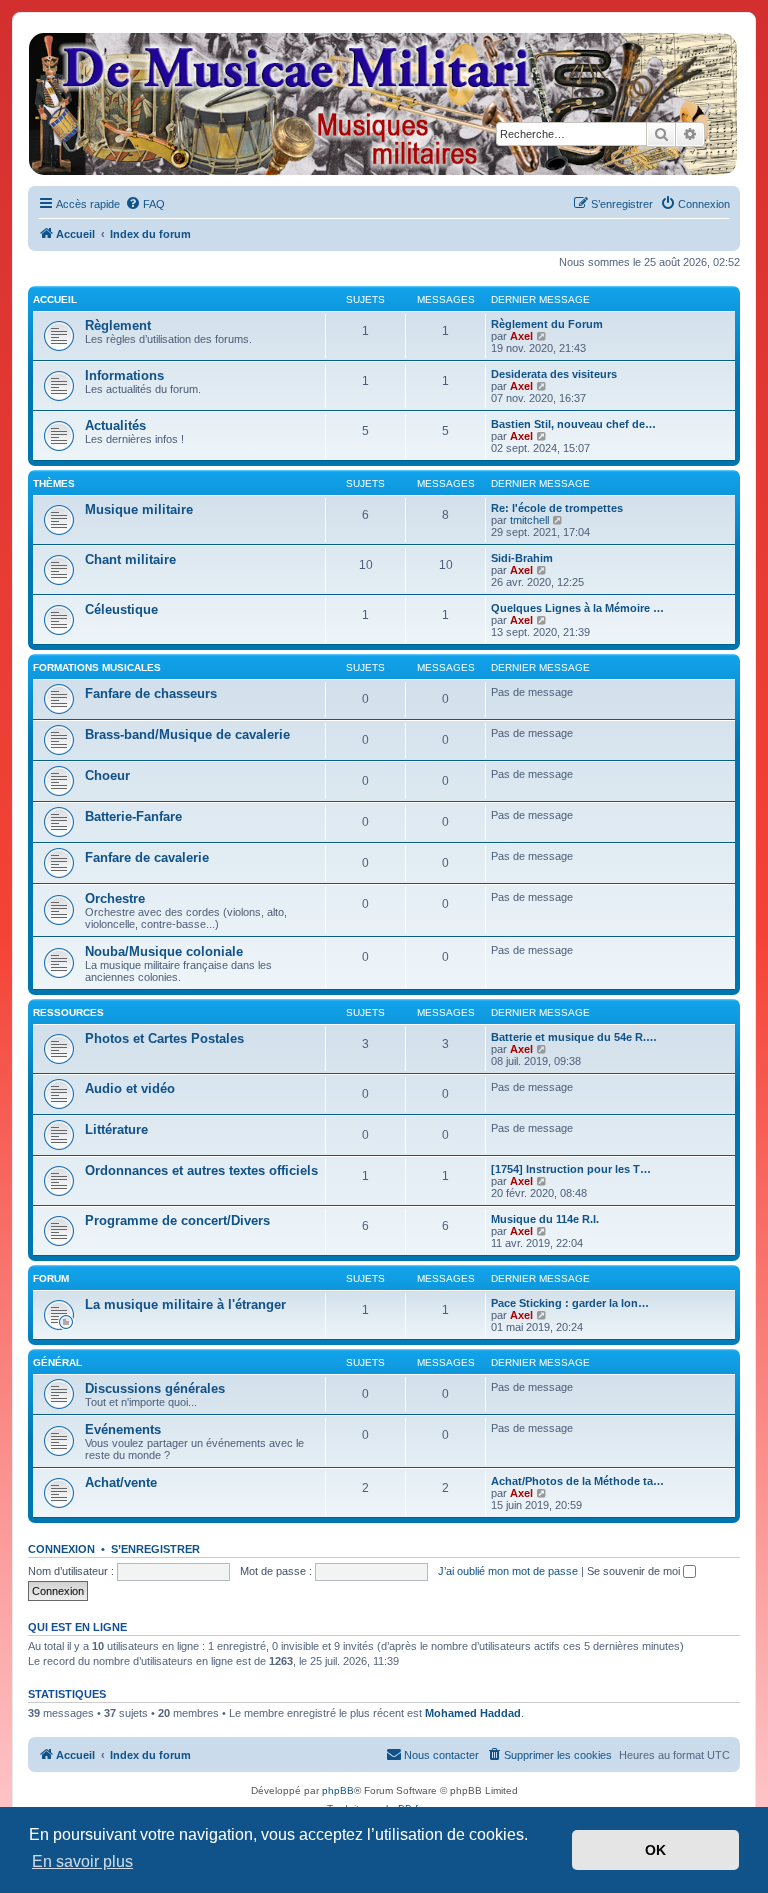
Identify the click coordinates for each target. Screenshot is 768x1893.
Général (57, 1362)
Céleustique (121, 609)
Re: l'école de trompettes (557, 508)
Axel (521, 336)
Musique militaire (139, 509)
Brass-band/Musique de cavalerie (187, 734)
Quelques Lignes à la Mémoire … (577, 608)
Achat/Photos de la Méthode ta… (577, 1481)
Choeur (107, 775)
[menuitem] (145, 204)
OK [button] (655, 1850)
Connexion (61, 1549)
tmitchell (529, 520)
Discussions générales (155, 1388)
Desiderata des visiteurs (554, 374)
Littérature (116, 1129)
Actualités (115, 425)
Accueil (55, 299)
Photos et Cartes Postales (164, 1038)
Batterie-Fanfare (133, 816)
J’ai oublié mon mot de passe (508, 1571)
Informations (124, 375)
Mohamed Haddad (473, 1713)
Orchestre (115, 898)
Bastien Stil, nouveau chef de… (573, 424)
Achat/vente (121, 1482)
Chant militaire (130, 559)
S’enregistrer (155, 1549)
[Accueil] (383, 104)
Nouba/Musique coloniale (164, 951)
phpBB (338, 1790)
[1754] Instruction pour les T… (571, 1169)
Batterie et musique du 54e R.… (574, 1037)
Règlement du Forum (547, 324)
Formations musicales (97, 667)
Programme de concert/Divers (177, 1220)
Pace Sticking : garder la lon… (570, 1303)
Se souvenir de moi (635, 1571)
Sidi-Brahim (522, 558)
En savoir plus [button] (82, 1861)
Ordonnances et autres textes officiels (201, 1170)
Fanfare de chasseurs (151, 693)
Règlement (118, 325)
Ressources (68, 1012)
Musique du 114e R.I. (545, 1219)
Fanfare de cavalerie (147, 857)
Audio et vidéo (130, 1088)
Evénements (123, 1429)
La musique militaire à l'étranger (185, 1304)
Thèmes (54, 483)
